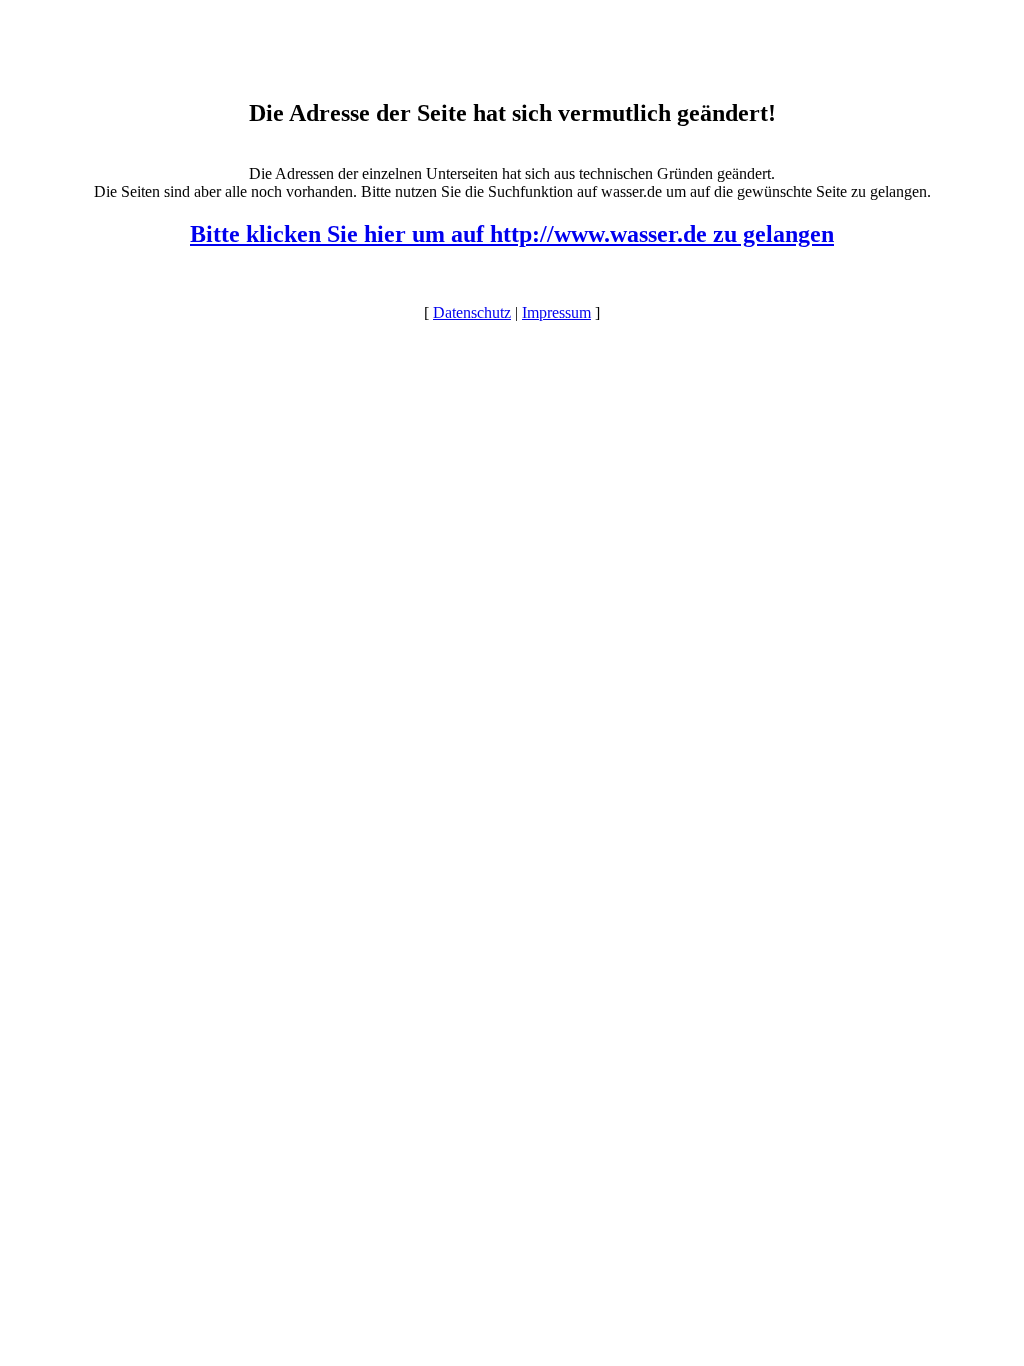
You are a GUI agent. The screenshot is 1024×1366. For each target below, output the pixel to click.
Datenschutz (472, 312)
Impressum (556, 312)
